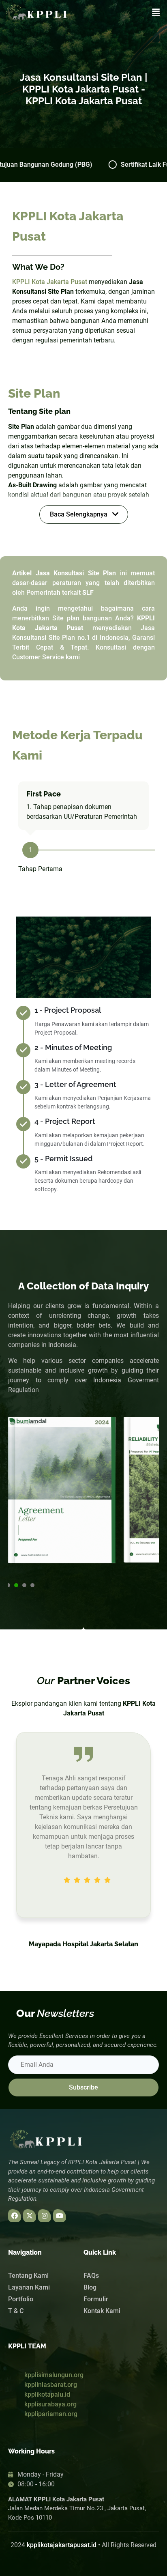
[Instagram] (45, 2216)
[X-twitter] (30, 2216)
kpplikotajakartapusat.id (62, 2545)
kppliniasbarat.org (51, 2385)
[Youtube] (60, 2216)
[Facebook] (15, 2216)
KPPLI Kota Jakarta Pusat (50, 282)
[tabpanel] (62, 1493)
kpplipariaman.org (51, 2414)
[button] (156, 13)
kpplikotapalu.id (47, 2394)
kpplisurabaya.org (50, 2404)
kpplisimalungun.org (54, 2375)
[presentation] (8, 1585)
